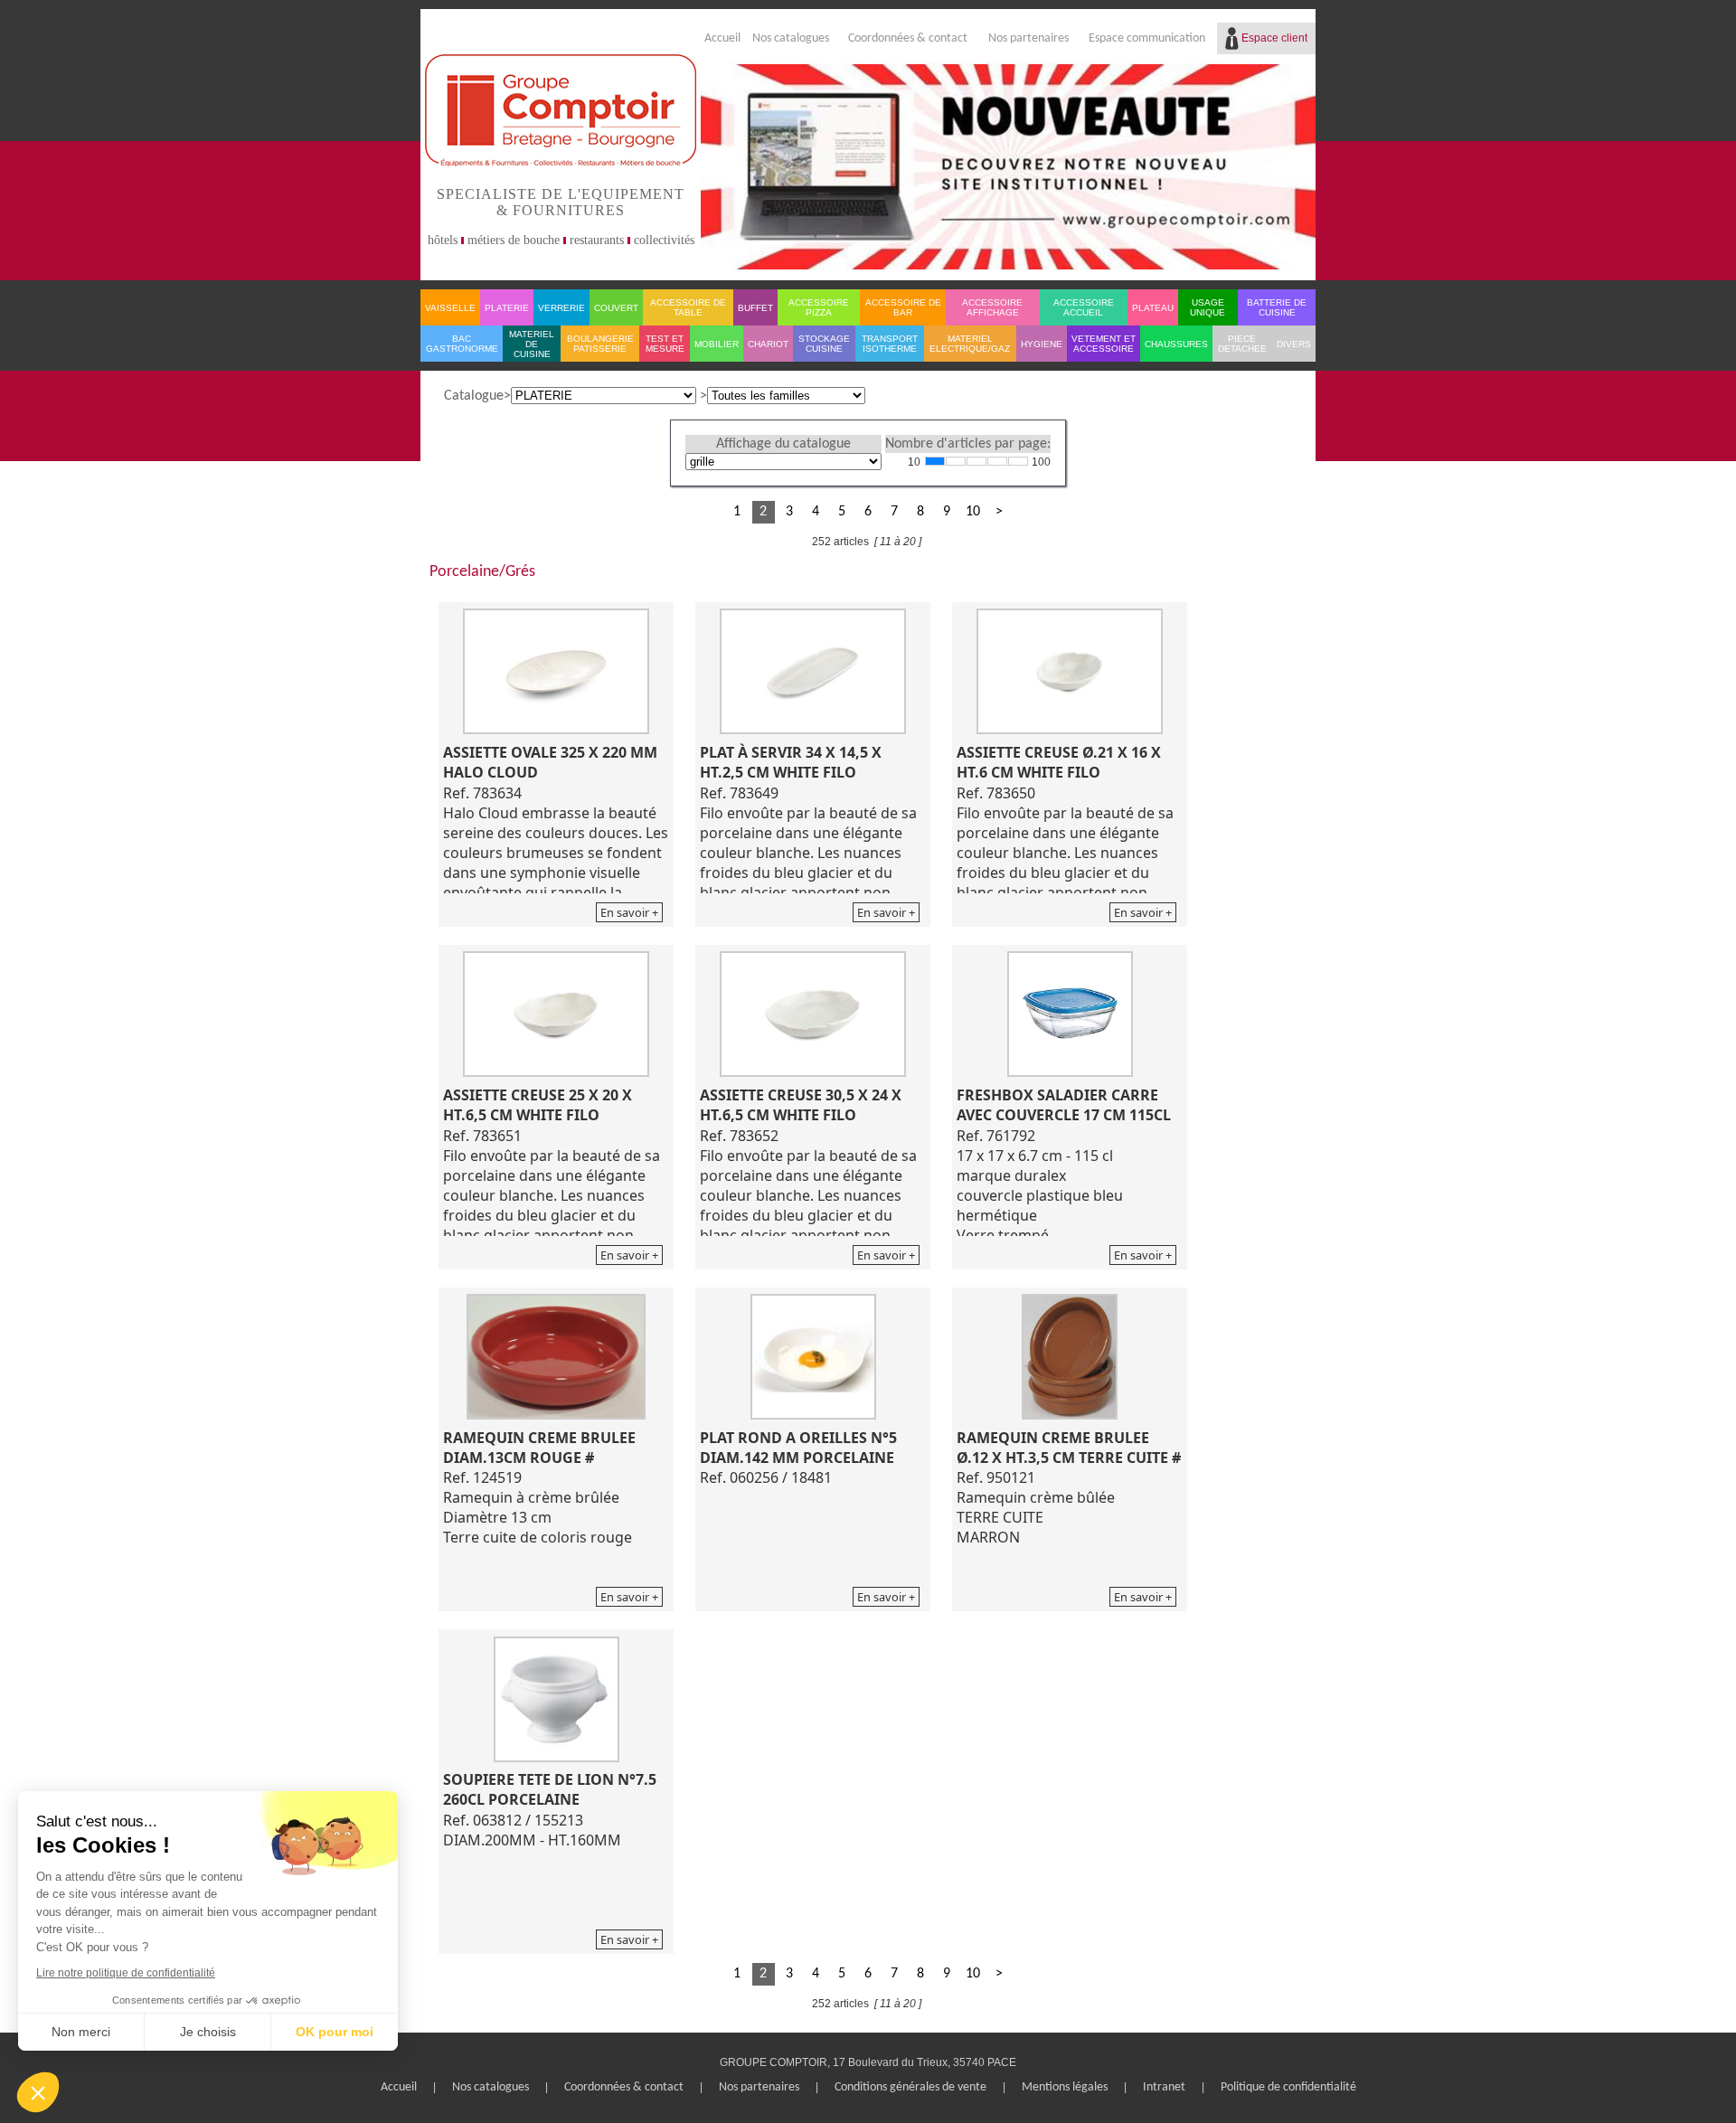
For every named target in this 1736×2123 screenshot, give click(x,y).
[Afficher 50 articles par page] (997, 461)
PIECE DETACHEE (1242, 344)
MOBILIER (717, 344)
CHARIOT (768, 344)
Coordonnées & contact (908, 38)
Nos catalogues (791, 38)
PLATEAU (1153, 308)
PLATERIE (507, 308)
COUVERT (616, 308)
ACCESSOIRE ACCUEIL (1084, 307)
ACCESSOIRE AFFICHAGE (992, 307)
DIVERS (1294, 344)
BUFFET (755, 308)
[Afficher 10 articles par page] (935, 461)
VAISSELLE (450, 308)
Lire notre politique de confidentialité (126, 1973)
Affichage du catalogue (783, 444)
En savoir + (629, 912)
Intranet (1164, 2087)
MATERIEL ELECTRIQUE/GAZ (970, 344)
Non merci (81, 2032)
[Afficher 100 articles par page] (1018, 461)
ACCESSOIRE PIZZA (819, 307)
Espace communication (1147, 38)
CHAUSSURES (1176, 344)
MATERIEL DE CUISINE (532, 344)
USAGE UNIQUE (1208, 307)
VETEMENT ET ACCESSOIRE (1104, 344)
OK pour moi (335, 2032)
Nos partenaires (1028, 38)
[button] (38, 2092)
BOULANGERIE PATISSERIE (600, 344)
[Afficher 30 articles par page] (976, 461)
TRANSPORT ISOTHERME (890, 344)
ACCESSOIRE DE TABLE (688, 307)
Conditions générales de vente (910, 2087)
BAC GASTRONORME (462, 344)
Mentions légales (1065, 2087)
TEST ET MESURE (665, 344)
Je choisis (208, 2032)
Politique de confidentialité (1288, 2087)
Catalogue (474, 396)
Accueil (722, 38)
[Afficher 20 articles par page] (956, 461)
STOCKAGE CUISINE (824, 344)
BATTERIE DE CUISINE (1277, 307)
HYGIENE (1042, 344)
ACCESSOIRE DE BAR (903, 307)
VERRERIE (561, 308)
